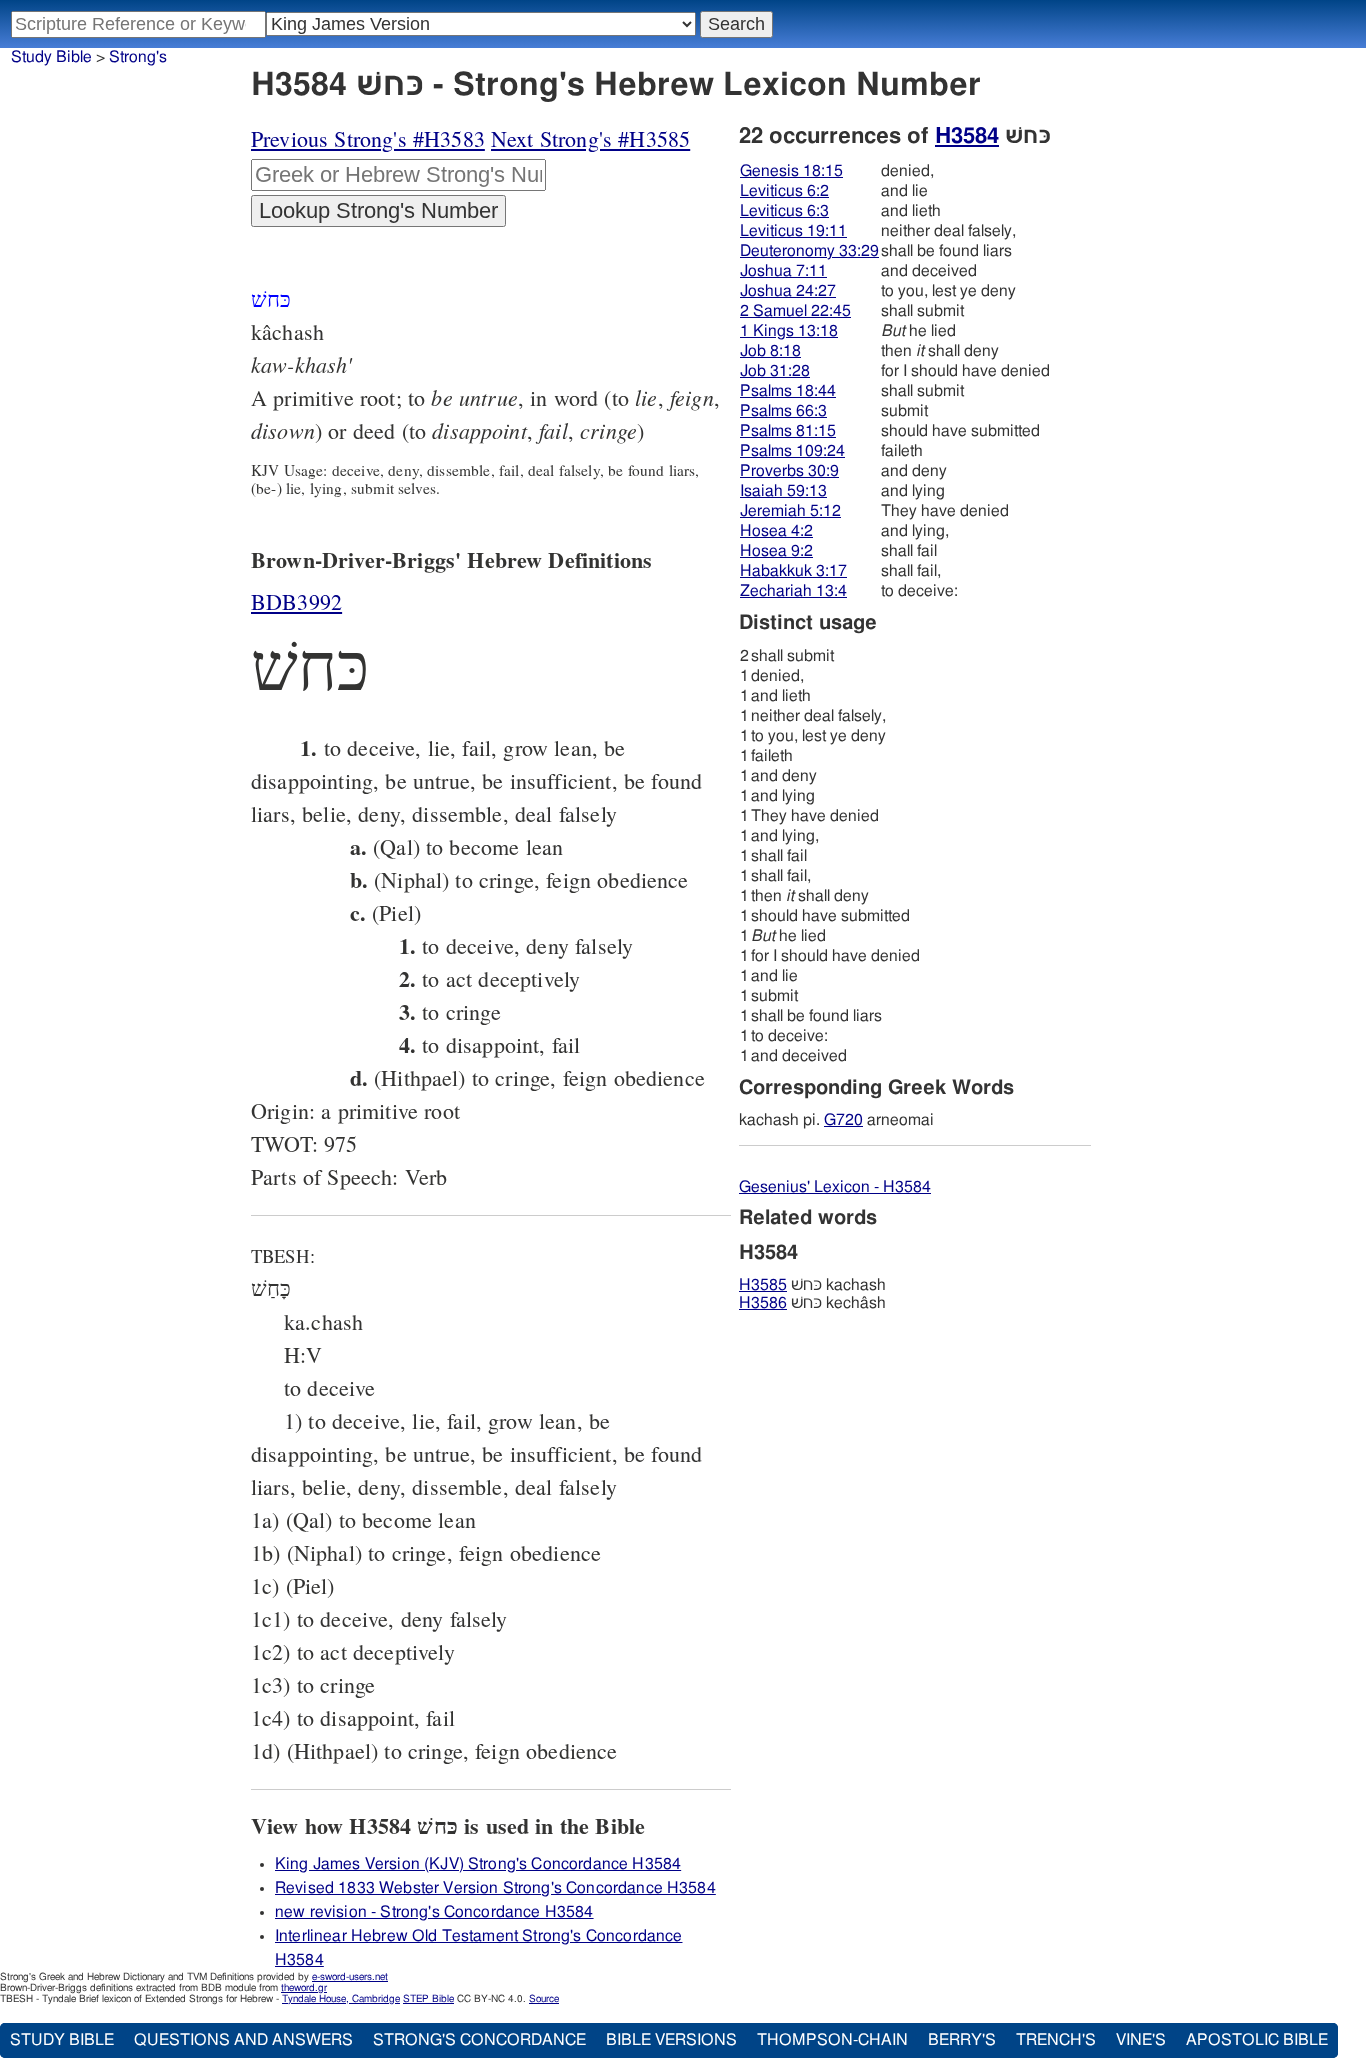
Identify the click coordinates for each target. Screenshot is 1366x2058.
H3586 (763, 1303)
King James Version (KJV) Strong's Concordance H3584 (478, 1864)
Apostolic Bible (1257, 2040)
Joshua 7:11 (783, 271)
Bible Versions (671, 2040)
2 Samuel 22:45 (795, 311)
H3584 (967, 136)
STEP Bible (428, 1999)
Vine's (1141, 2040)
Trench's (1056, 2040)
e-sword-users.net (350, 1977)
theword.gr (304, 1988)
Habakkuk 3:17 (793, 571)
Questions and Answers (243, 2040)
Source (544, 1999)
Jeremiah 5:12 (790, 511)
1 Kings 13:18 (789, 331)
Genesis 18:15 (791, 171)
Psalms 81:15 (788, 431)
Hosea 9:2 (776, 551)
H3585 (763, 1285)
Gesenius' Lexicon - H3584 (835, 1187)
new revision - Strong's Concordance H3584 (434, 1912)
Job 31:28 (775, 371)
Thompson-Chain (832, 2040)
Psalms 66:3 (783, 411)
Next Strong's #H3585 (590, 138)
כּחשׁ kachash (812, 1285)
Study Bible (51, 57)
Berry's (962, 2040)
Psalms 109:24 (792, 451)
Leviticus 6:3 (784, 211)
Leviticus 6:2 (784, 191)
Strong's (138, 57)
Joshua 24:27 (788, 291)
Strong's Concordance (479, 2040)
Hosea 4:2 (776, 531)
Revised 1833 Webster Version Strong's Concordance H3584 (495, 1888)
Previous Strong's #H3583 (368, 138)
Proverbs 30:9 (789, 471)
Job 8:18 (770, 351)
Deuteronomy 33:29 (809, 251)
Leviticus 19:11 (793, 231)
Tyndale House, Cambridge (341, 1999)
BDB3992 (296, 601)
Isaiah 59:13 (783, 491)
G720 (843, 1120)
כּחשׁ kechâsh (812, 1303)
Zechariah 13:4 (793, 591)
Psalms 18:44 (788, 391)
